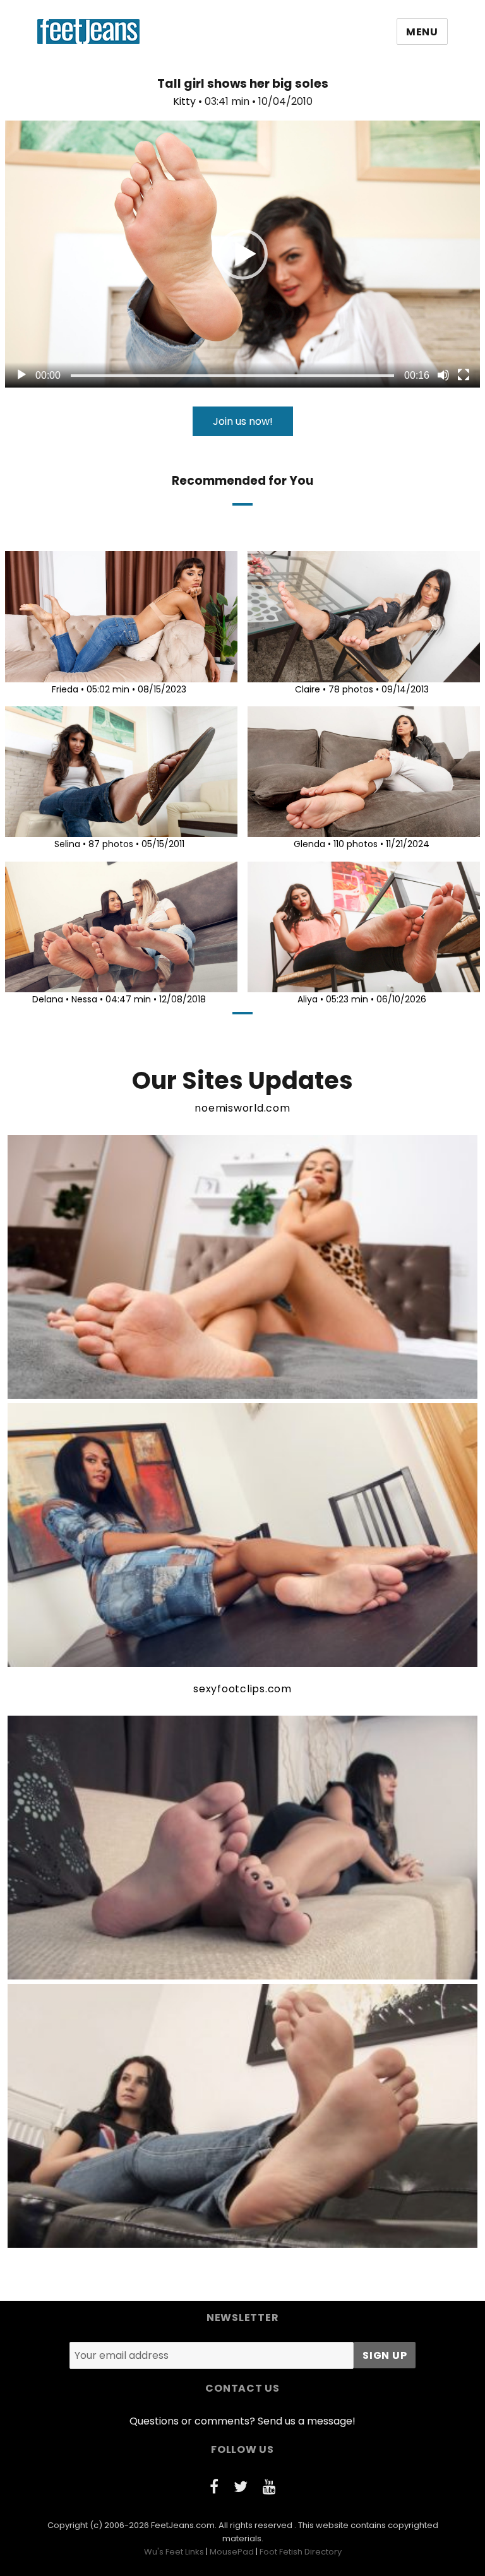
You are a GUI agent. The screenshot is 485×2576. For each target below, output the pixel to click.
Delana (48, 999)
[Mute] (443, 375)
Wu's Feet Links (174, 2552)
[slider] (232, 376)
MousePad (232, 2552)
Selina (67, 844)
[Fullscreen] (464, 375)
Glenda (309, 844)
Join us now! (243, 421)
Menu (422, 32)
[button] (242, 254)
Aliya (308, 999)
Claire (308, 689)
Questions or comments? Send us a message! (242, 2421)
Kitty (184, 101)
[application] (242, 254)
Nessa (84, 999)
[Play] (21, 375)
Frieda (65, 689)
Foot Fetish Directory (301, 2552)
